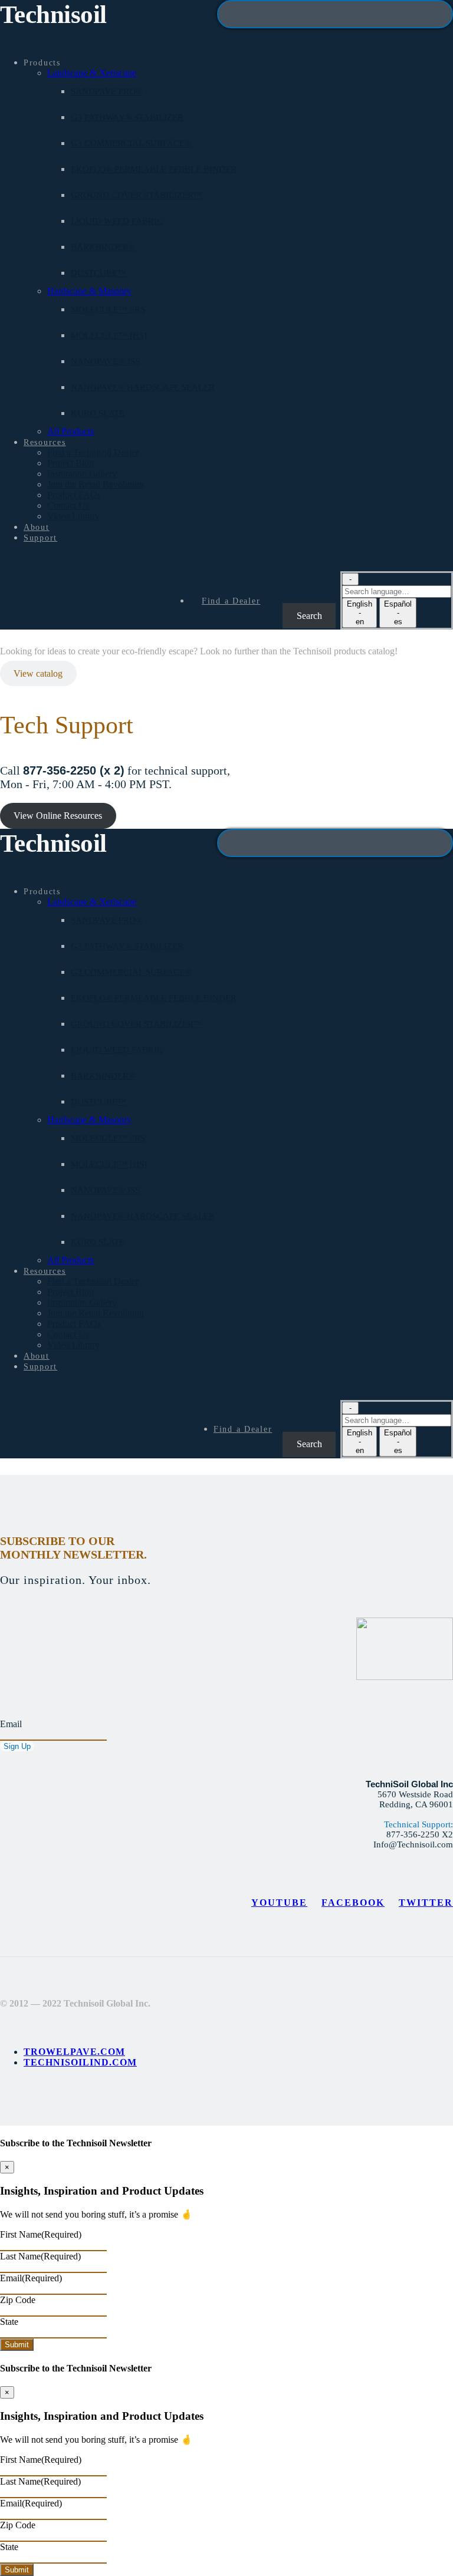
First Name (41, 2234)
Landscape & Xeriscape (92, 73)
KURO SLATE (98, 413)
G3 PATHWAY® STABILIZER (127, 117)
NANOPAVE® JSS (105, 361)
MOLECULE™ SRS (108, 309)
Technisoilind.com (80, 2062)
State (9, 2322)
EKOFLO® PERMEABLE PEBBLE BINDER (154, 169)
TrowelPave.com (74, 2052)
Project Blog (70, 463)
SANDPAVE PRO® (106, 91)
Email (11, 1724)
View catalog (38, 673)
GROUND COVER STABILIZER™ (137, 195)
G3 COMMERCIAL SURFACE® (131, 143)
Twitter (426, 1903)
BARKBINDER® (103, 247)
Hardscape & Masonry (89, 291)
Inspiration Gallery (82, 474)
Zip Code (18, 2300)
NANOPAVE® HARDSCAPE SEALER (143, 387)
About (37, 527)
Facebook (353, 1903)
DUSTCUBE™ (99, 273)
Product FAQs (74, 495)
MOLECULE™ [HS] (109, 335)
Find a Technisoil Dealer (93, 452)
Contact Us (68, 505)
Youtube (279, 1903)
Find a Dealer (231, 601)
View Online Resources (58, 816)
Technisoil (53, 14)
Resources (45, 442)
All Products (70, 431)
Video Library (73, 516)
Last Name (40, 2256)
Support (40, 538)
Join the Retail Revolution (96, 484)
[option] (360, 613)
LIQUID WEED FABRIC (117, 221)
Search (292, 588)
